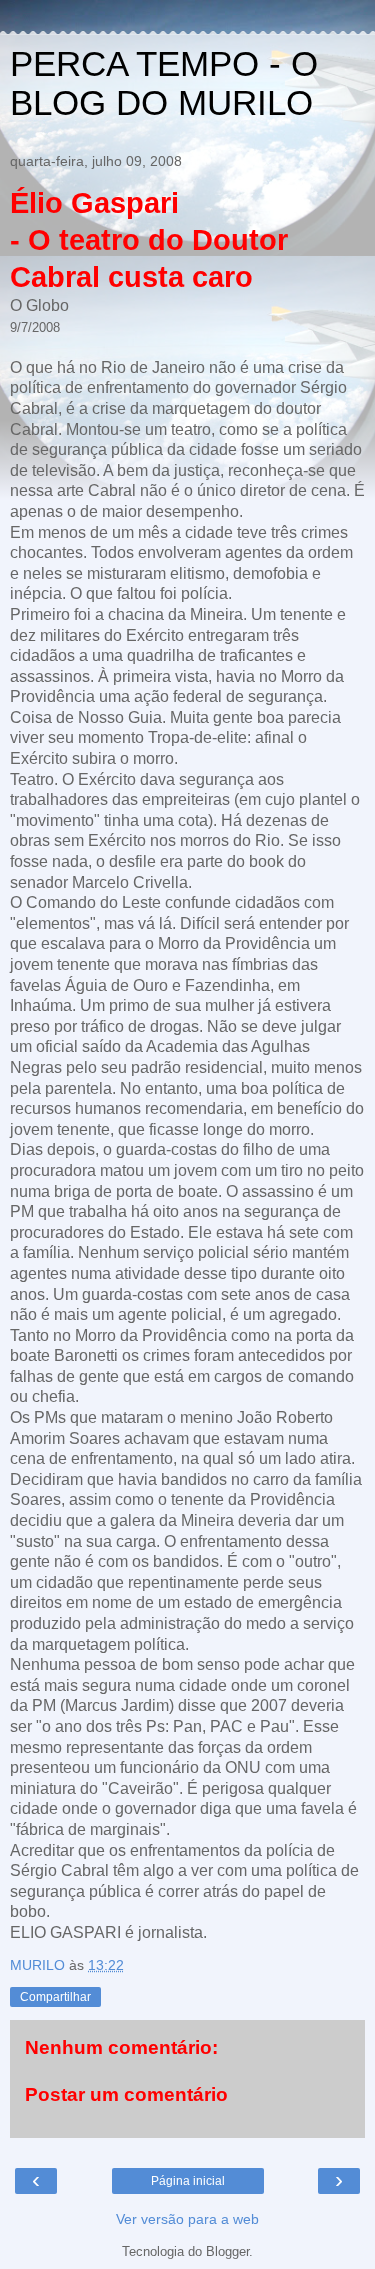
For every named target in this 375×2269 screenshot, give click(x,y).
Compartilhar (55, 1997)
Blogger (227, 2251)
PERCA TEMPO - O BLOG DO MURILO (164, 83)
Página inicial (188, 2181)
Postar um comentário (126, 2094)
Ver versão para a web (187, 2219)
